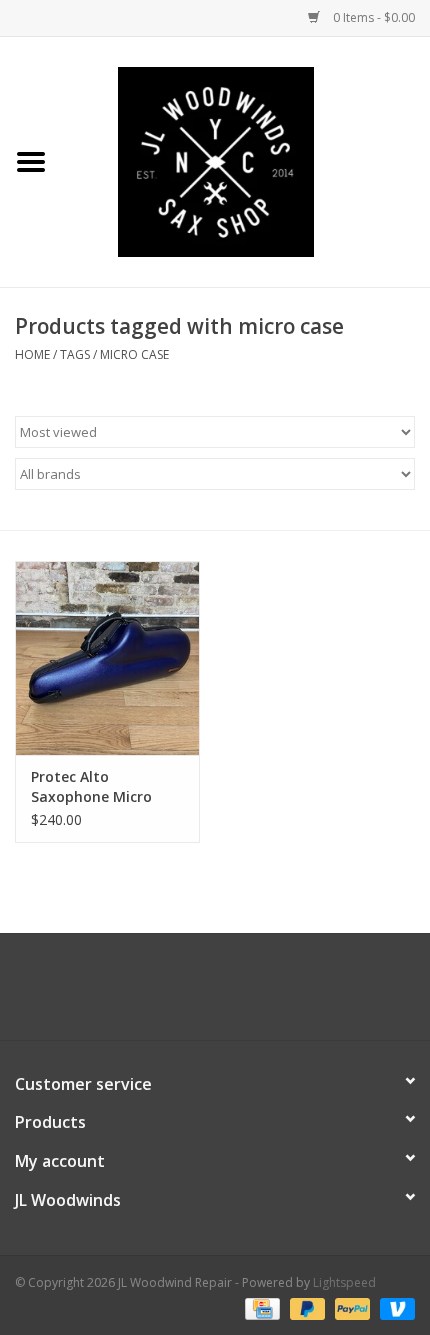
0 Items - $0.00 (372, 17)
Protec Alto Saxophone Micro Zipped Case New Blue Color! (107, 787)
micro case (134, 354)
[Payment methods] (260, 1307)
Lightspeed (344, 1282)
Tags (75, 354)
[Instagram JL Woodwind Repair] (251, 994)
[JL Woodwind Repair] (246, 160)
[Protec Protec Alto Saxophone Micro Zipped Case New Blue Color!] (107, 658)
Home (32, 354)
